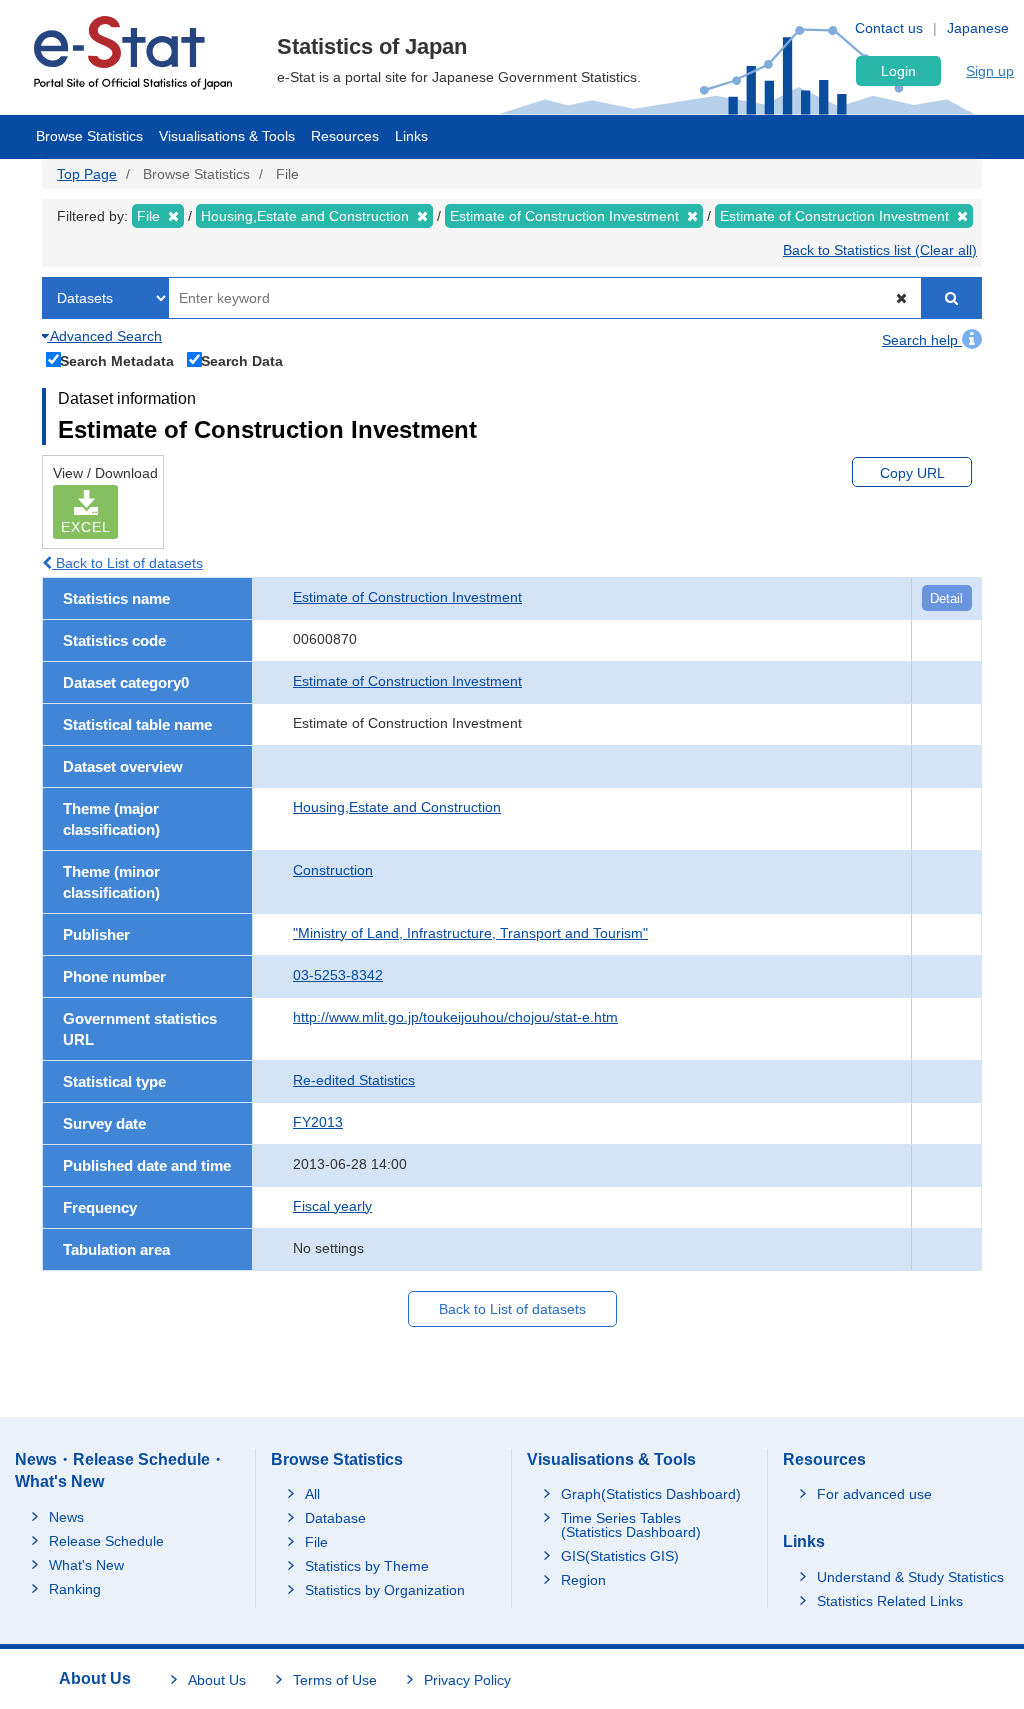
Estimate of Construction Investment (407, 597)
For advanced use (874, 1494)
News (66, 1517)
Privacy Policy (467, 1680)
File (316, 1542)
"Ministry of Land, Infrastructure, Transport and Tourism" (470, 933)
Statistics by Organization (385, 1590)
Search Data (242, 360)
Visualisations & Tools (227, 136)
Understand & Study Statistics (910, 1577)
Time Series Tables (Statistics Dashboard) (631, 1525)
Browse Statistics (89, 136)
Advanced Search (104, 336)
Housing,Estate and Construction (397, 807)
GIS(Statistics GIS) (620, 1556)
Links (411, 136)
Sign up (990, 71)
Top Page (87, 174)
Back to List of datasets (127, 563)
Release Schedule (106, 1541)
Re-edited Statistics (354, 1080)
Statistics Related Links (890, 1601)
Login (898, 71)
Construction (333, 870)
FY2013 (318, 1122)
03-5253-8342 (338, 975)
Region (583, 1580)
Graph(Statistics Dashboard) (651, 1494)
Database (335, 1518)
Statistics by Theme (367, 1566)
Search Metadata (117, 360)
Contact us (889, 28)
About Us (217, 1680)
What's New (86, 1565)
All (312, 1494)
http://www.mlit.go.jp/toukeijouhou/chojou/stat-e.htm (455, 1017)
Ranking (75, 1589)
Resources (345, 136)
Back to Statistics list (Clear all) (880, 250)
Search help (922, 340)
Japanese (978, 28)
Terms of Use (335, 1680)
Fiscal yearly (332, 1206)
